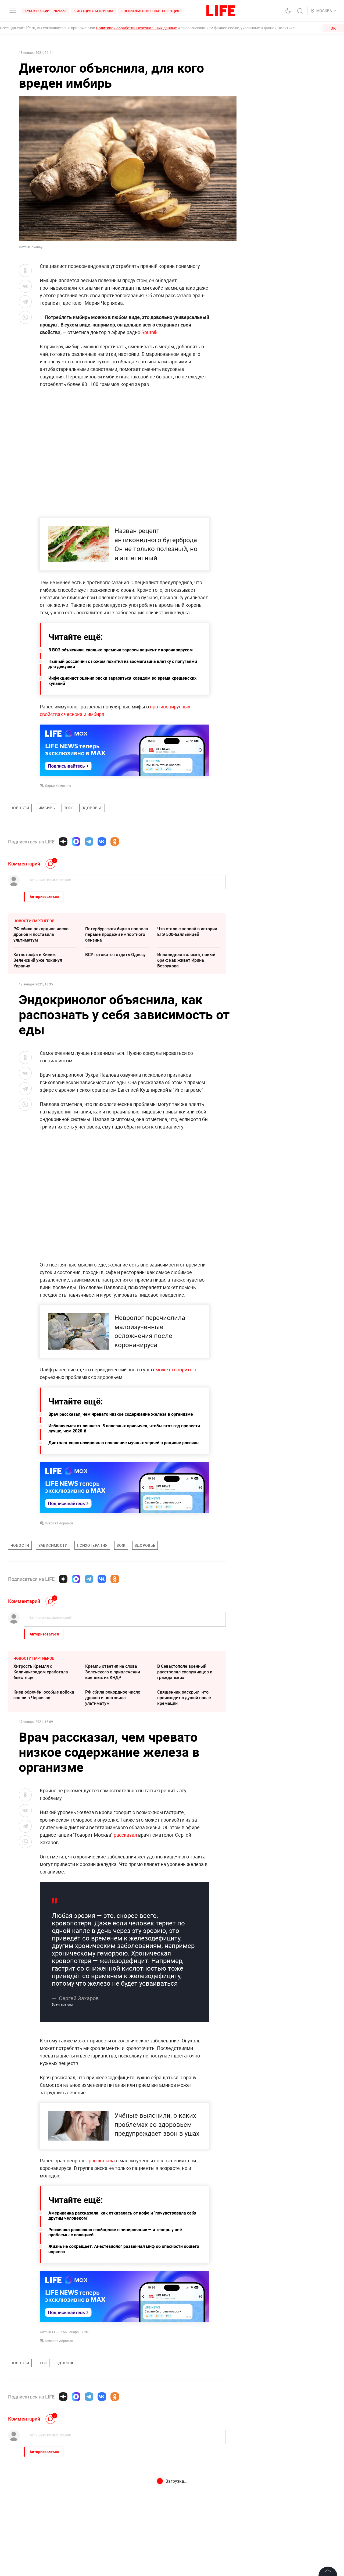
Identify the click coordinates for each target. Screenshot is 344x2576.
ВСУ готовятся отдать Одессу (115, 955)
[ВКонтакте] (102, 842)
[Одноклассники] (115, 842)
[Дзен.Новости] (63, 842)
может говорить (174, 1369)
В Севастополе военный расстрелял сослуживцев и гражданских (185, 1672)
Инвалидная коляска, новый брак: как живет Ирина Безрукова (186, 960)
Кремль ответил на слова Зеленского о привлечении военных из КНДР (113, 1672)
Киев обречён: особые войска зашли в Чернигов (44, 1695)
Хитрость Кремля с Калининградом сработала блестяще (41, 1672)
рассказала (102, 2276)
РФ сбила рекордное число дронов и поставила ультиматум (41, 934)
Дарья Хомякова (58, 786)
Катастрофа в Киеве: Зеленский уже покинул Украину (38, 960)
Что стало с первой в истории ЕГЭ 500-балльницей (187, 932)
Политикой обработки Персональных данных (136, 28)
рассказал (126, 1835)
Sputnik (149, 332)
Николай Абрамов (59, 1523)
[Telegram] (89, 842)
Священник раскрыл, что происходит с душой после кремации (184, 1698)
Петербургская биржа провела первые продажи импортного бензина (117, 934)
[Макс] (76, 842)
